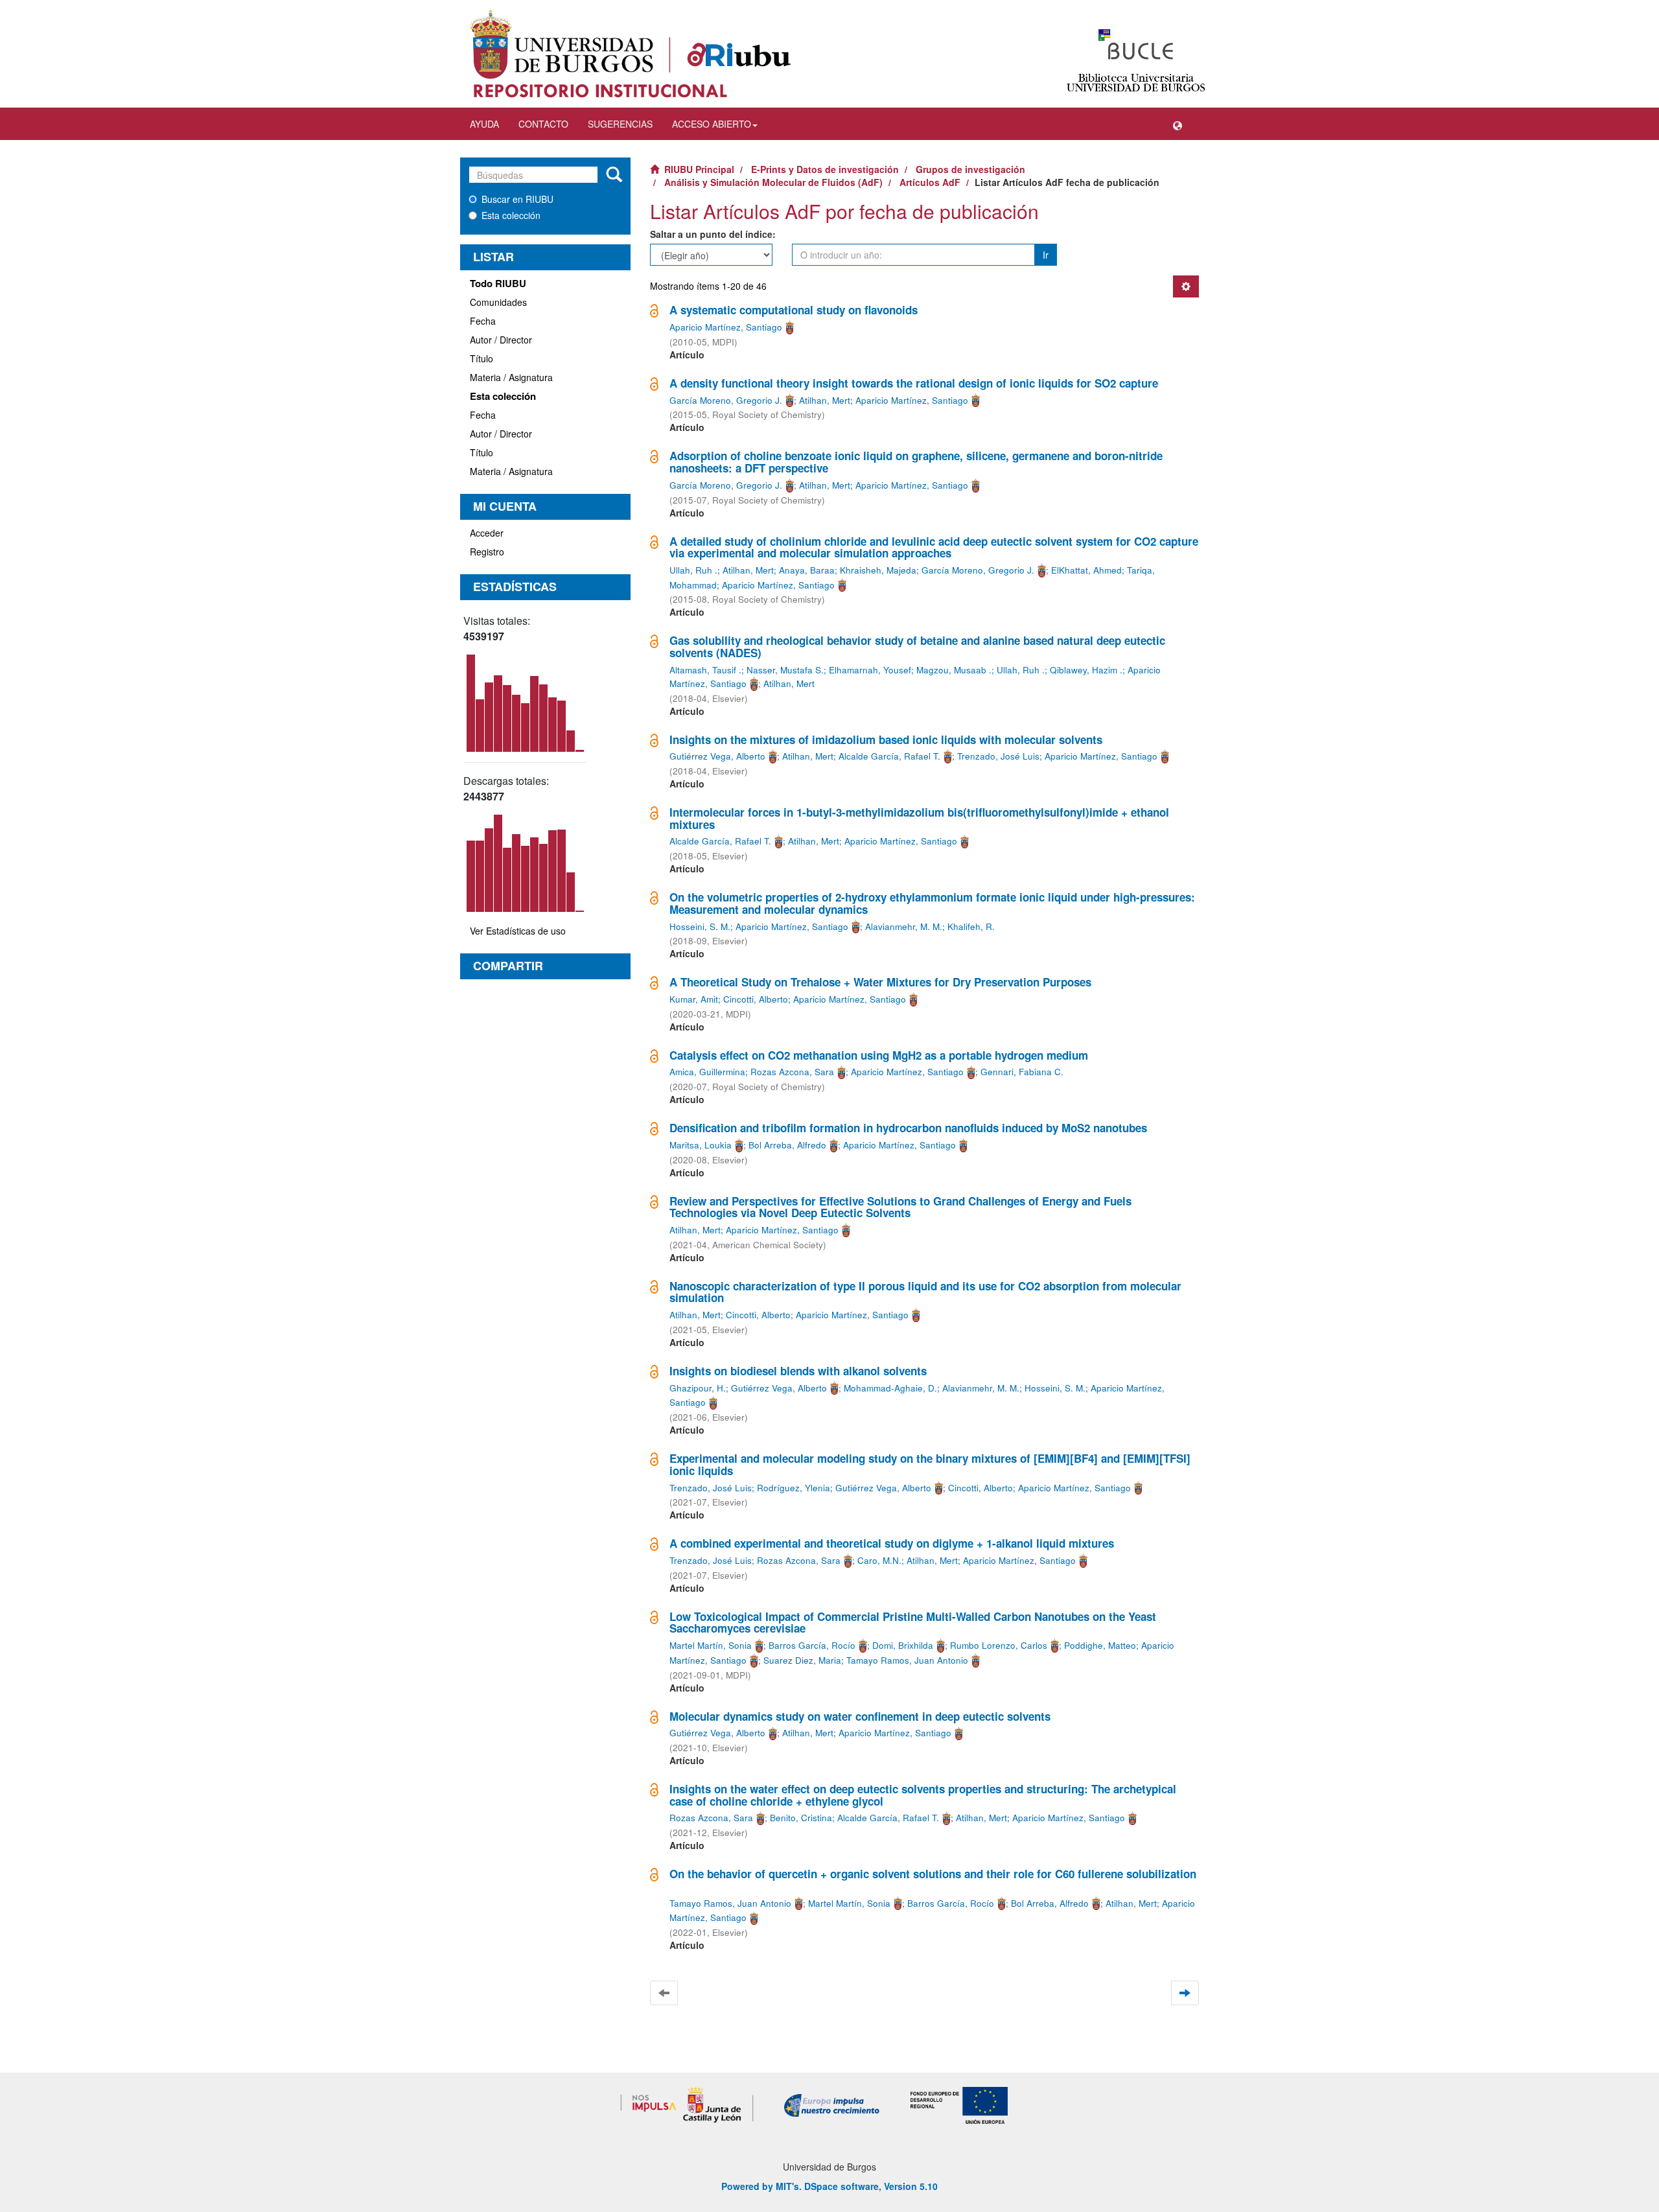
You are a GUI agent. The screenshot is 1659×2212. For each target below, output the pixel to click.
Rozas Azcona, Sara (792, 1072)
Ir (1046, 255)
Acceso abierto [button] (712, 124)
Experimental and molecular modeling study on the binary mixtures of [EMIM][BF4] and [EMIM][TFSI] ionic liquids (930, 1464)
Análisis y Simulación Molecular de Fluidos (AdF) (773, 182)
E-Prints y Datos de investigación (825, 169)
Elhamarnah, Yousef (870, 670)
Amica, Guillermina (707, 1072)
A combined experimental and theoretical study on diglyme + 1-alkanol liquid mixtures (892, 1543)
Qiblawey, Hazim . (1086, 670)
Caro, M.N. (879, 1560)
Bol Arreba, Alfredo (787, 1145)
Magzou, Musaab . (954, 670)
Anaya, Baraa (807, 570)
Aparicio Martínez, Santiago (726, 327)
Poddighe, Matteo (1100, 1645)
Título (481, 358)
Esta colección (511, 215)
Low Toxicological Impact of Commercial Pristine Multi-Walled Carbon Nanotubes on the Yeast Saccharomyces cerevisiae (913, 1623)
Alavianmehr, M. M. (904, 926)
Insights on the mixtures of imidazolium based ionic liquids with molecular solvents (886, 739)
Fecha (483, 321)
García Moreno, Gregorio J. (726, 400)
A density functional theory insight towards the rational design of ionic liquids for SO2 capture (914, 383)
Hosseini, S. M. (700, 926)
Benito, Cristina (801, 1818)
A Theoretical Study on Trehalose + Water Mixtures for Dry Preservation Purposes (880, 982)
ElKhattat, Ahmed (1086, 570)
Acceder (487, 533)
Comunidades (498, 302)
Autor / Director (501, 340)
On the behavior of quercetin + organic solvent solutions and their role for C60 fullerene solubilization (933, 1874)
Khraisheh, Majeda (878, 570)
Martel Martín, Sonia (711, 1645)
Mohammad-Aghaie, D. (890, 1388)
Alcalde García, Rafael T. (889, 756)
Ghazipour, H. (698, 1388)
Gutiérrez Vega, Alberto (717, 756)
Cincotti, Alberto (756, 999)
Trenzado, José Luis (998, 756)
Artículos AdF (930, 182)
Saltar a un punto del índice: (713, 234)
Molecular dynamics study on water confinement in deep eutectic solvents (860, 1716)
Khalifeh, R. (971, 926)
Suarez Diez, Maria (802, 1660)
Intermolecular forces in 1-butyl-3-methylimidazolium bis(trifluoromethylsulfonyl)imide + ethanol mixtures (919, 818)
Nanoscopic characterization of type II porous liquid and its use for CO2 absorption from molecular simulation (925, 1292)
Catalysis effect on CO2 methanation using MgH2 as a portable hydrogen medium (879, 1055)
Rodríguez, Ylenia (794, 1488)
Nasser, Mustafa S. (785, 670)
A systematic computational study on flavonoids (794, 310)
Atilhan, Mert (825, 400)
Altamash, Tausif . (705, 670)
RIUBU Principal (699, 169)
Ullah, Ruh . (693, 570)
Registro (487, 552)
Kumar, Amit (694, 999)
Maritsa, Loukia (701, 1145)
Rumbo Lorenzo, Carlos (999, 1645)
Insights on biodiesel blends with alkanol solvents (798, 1371)
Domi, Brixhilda (903, 1645)
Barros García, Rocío (812, 1645)
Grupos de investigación (970, 169)
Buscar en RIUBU (517, 199)
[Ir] (614, 175)
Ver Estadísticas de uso (518, 931)
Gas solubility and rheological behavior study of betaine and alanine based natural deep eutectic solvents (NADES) (917, 646)
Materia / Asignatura (511, 377)
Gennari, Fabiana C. (1022, 1072)
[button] (1178, 124)
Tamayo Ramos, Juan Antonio (907, 1660)
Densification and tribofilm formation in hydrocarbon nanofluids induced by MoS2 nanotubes (908, 1128)
